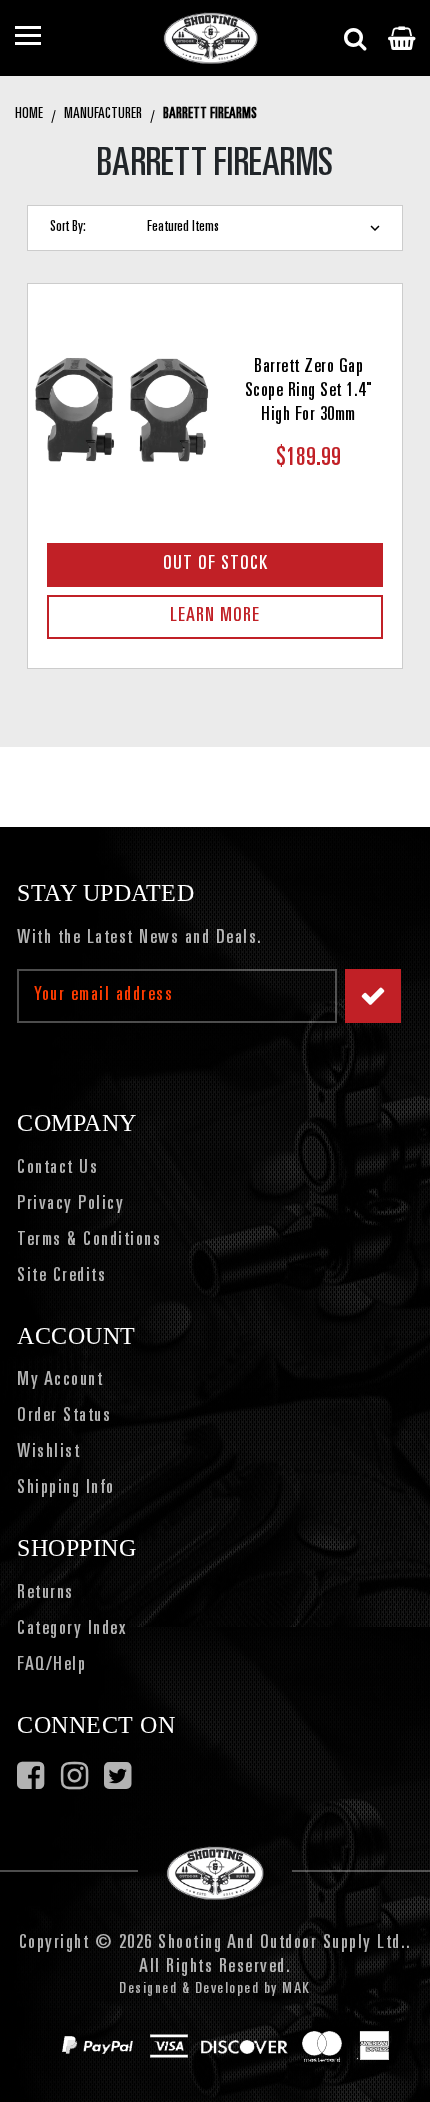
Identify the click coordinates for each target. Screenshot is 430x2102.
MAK (296, 1989)
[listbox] (268, 228)
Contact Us (57, 1169)
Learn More (215, 617)
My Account (60, 1381)
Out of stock (215, 565)
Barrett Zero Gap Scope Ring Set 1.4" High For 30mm (309, 392)
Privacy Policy (70, 1205)
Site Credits (61, 1277)
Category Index (71, 1630)
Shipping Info (66, 1489)
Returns (45, 1594)
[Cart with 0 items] (401, 38)
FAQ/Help (51, 1666)
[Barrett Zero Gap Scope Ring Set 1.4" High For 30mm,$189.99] (121, 409)
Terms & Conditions (89, 1241)
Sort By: (68, 227)
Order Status (64, 1417)
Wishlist (48, 1453)
